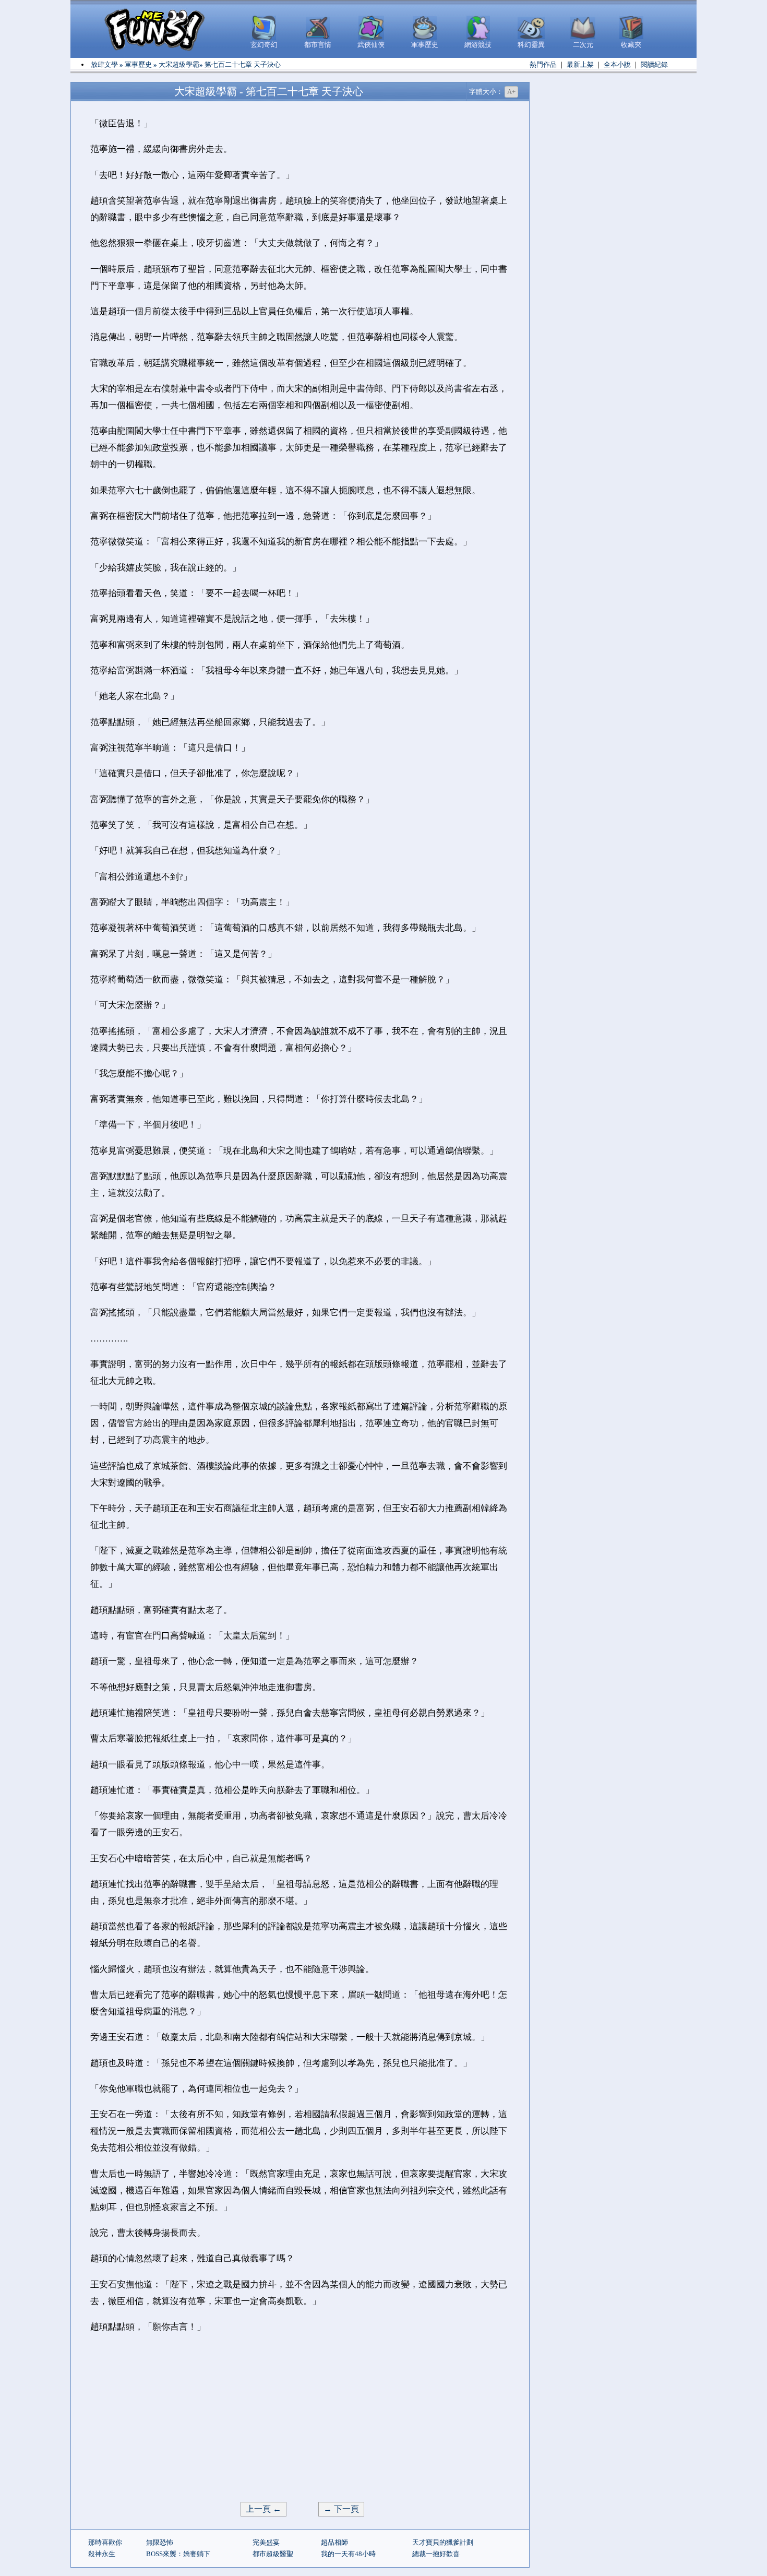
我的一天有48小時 (348, 2554)
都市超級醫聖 (273, 2554)
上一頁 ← (263, 2509)
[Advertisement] (300, 2418)
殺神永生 (102, 2554)
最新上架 (580, 64)
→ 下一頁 (341, 2509)
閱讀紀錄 (654, 64)
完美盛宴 (266, 2542)
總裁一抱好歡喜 (436, 2554)
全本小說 (617, 64)
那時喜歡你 (105, 2542)
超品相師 (334, 2542)
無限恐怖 (160, 2542)
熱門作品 (543, 64)
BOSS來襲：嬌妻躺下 (178, 2554)
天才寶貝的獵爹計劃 (443, 2542)
